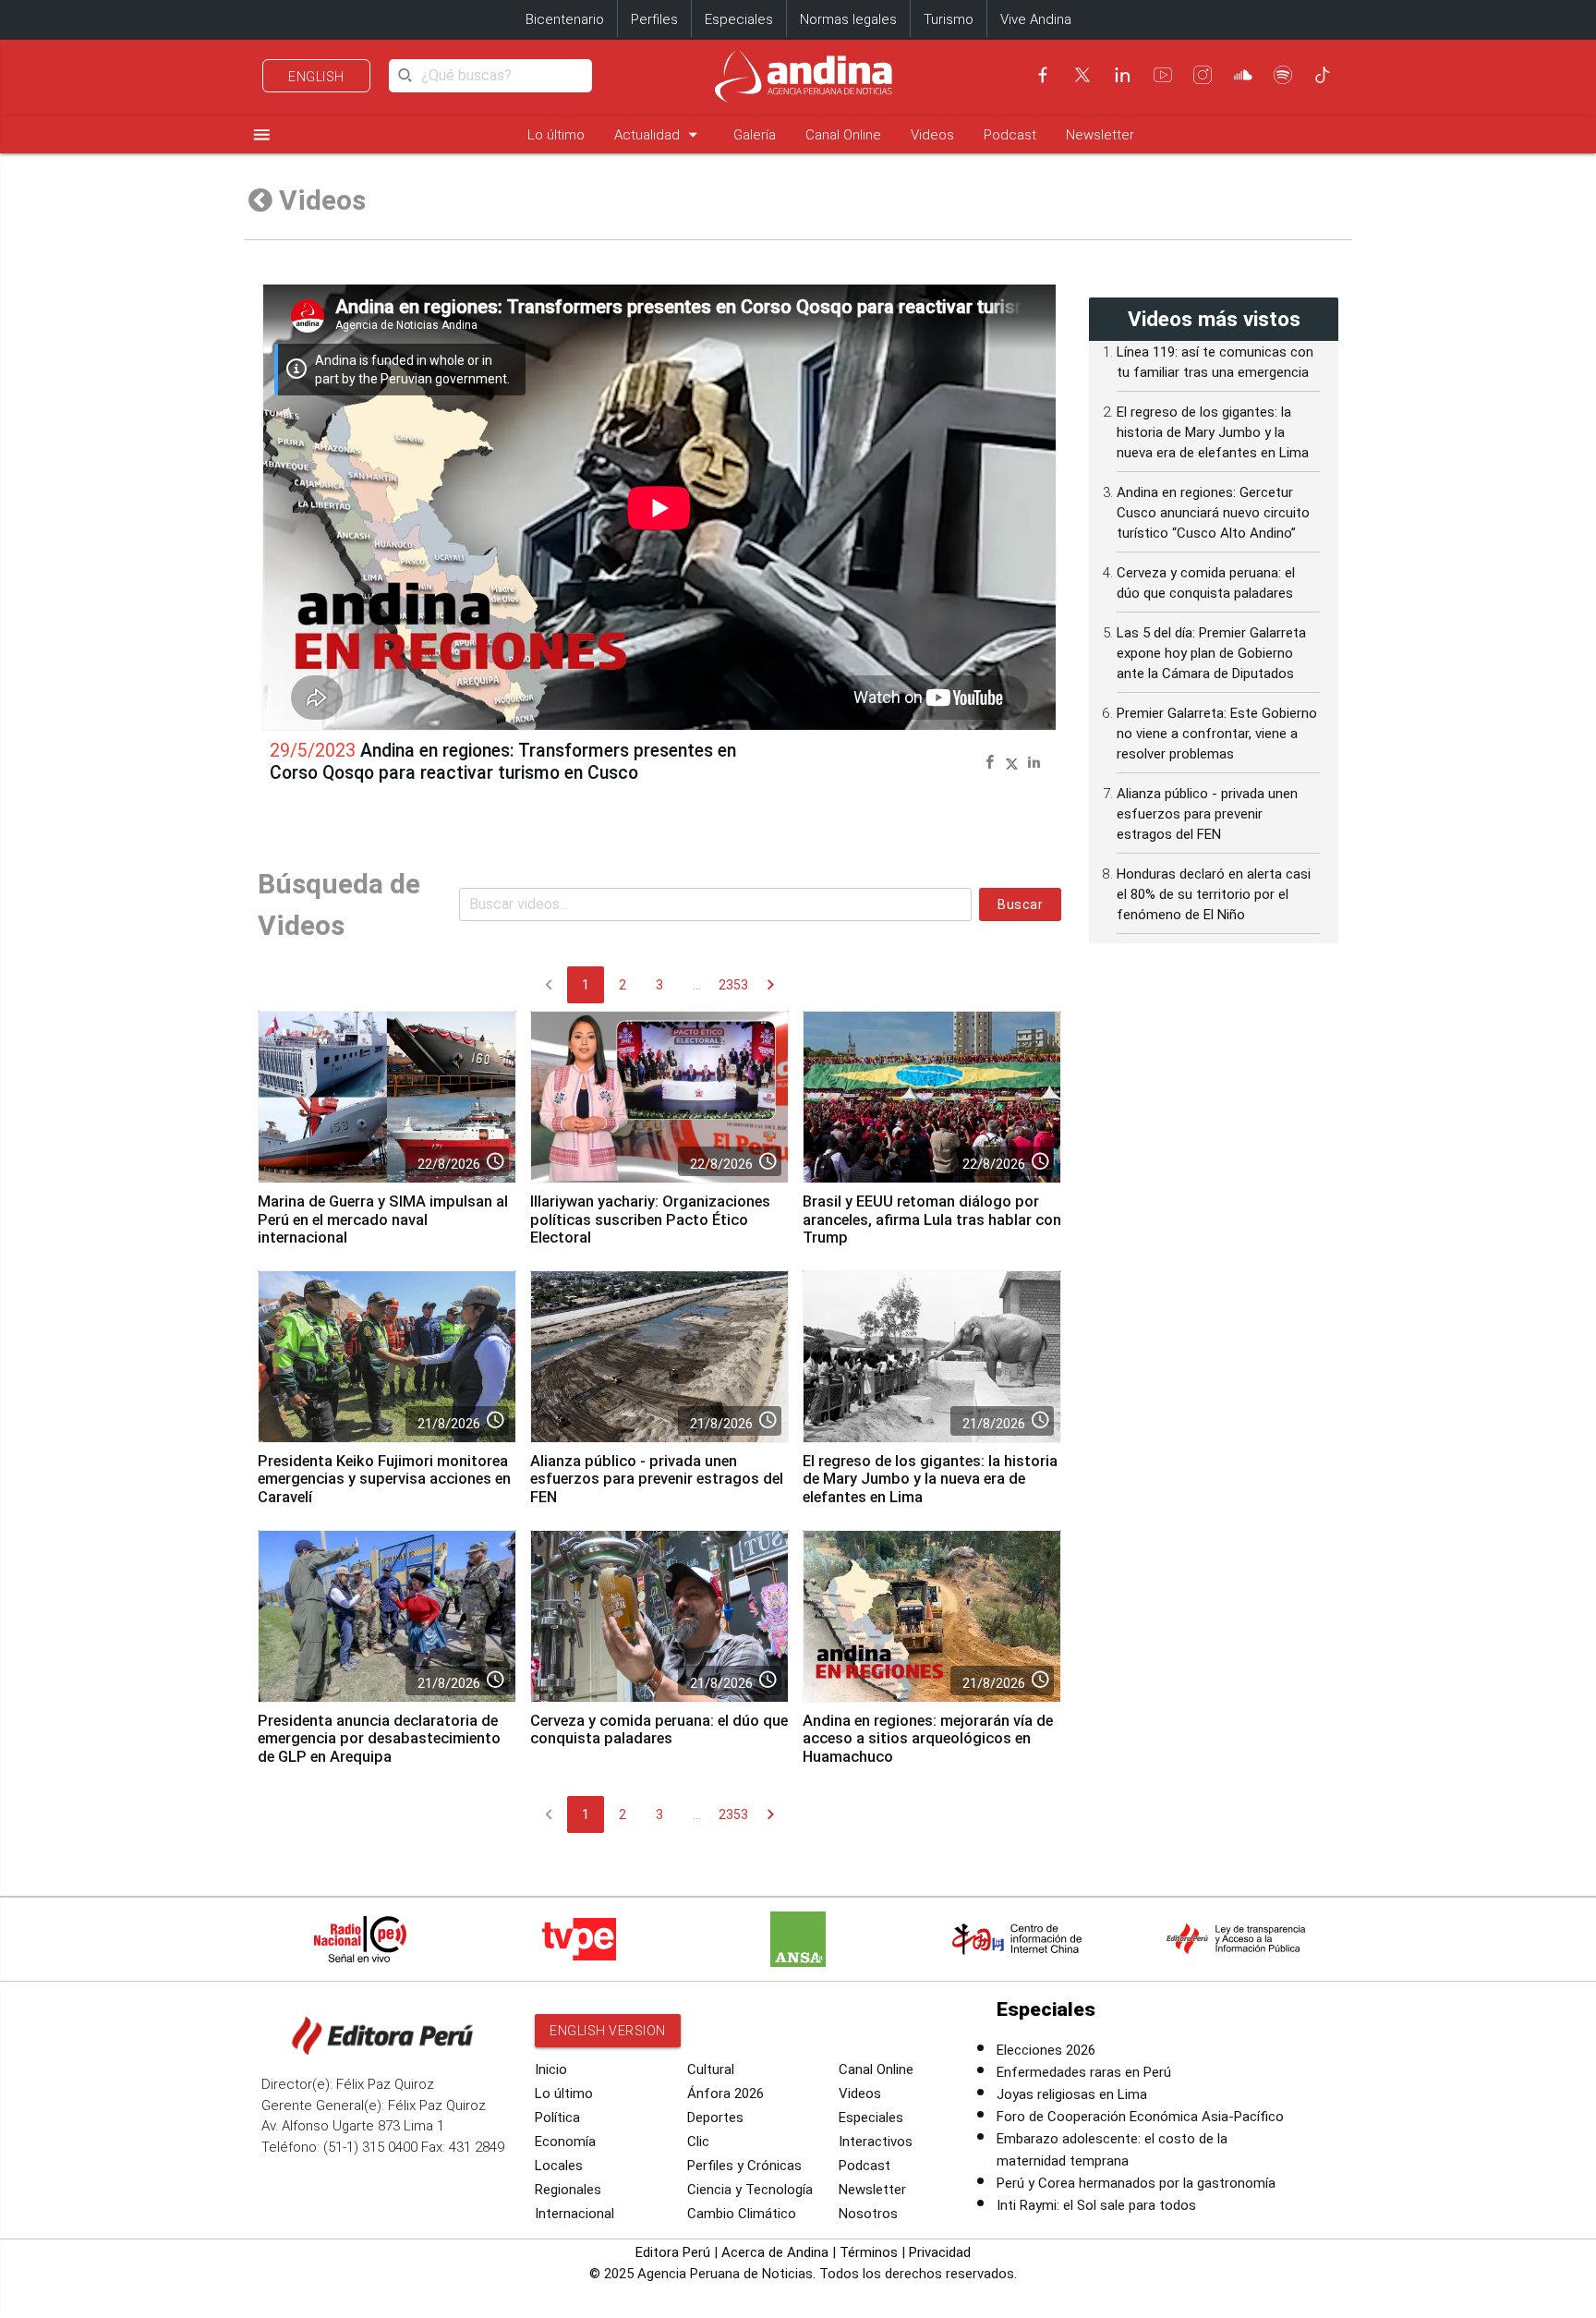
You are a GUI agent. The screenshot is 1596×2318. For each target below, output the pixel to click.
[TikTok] (1323, 75)
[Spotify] (1283, 75)
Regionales (568, 2190)
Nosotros (868, 2214)
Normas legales (848, 19)
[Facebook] (1043, 75)
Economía (565, 2142)
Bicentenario (565, 19)
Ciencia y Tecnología (750, 2190)
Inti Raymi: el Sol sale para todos (1096, 2205)
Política (557, 2118)
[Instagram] (1203, 75)
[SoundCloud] (1243, 75)
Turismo (949, 19)
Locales (559, 2166)
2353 (733, 985)
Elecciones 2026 (1046, 2050)
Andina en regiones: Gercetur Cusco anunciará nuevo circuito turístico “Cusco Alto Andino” (1213, 513)
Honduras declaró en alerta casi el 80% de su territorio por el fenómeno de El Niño (1214, 894)
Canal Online (843, 135)
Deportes (715, 2118)
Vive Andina (1036, 19)
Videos (932, 135)
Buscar (1020, 904)
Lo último (556, 135)
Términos (869, 2252)
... (697, 985)
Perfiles (654, 19)
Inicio (551, 2069)
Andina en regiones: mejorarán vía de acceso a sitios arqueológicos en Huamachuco (928, 1739)
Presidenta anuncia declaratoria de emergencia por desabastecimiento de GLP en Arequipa (379, 1739)
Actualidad (659, 134)
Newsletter (1100, 135)
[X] (1082, 75)
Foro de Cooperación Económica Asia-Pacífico (1140, 2117)
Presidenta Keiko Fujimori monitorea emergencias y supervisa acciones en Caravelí (384, 1480)
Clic (698, 2142)
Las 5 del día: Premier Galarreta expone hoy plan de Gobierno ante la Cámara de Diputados (1211, 653)
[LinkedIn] (1122, 75)
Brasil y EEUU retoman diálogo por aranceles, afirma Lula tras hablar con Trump (932, 1220)
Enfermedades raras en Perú (1084, 2072)
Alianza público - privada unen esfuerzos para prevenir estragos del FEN (657, 1480)
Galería (755, 135)
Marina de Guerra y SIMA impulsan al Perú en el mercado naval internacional (383, 1220)
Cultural (711, 2069)
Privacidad (940, 2252)
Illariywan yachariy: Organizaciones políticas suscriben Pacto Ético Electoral (650, 1220)
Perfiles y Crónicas (744, 2166)
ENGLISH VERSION (608, 2031)
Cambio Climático (742, 2214)
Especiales (739, 19)
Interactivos (876, 2142)
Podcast (1010, 135)
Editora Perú (673, 2252)
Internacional (574, 2214)
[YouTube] (1163, 75)
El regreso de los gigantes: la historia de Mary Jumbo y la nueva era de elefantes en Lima (930, 1480)
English (316, 77)
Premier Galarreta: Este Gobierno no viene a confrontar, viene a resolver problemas (1217, 734)
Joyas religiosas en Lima (1072, 2094)
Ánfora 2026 (725, 2093)
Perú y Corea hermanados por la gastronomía (1136, 2183)
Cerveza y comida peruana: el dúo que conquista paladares (659, 1730)
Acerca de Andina (775, 2252)
